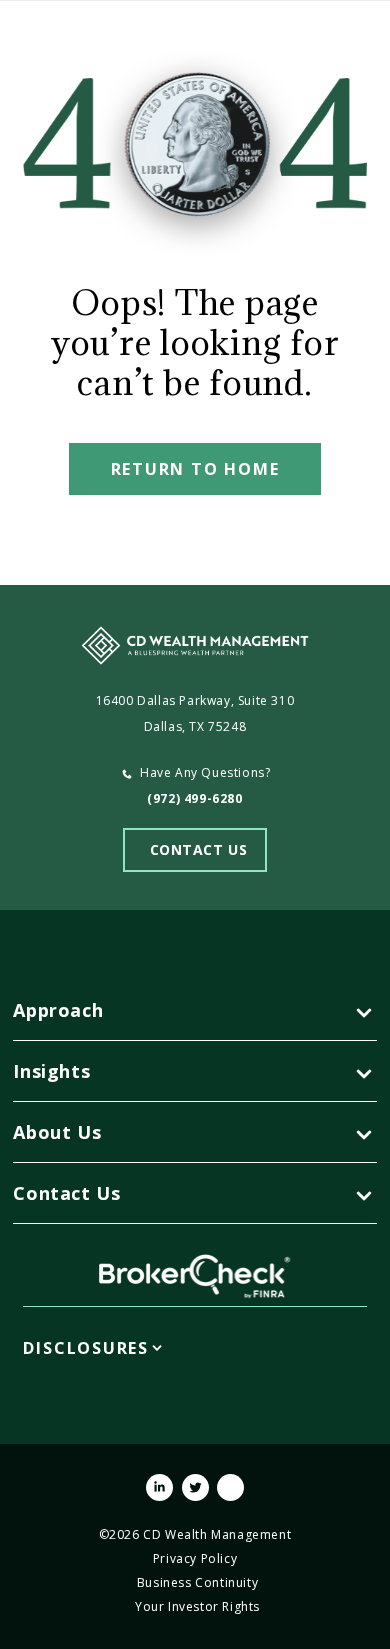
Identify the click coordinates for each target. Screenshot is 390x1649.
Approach (58, 1010)
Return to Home (195, 469)
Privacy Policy (195, 1558)
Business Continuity (197, 1582)
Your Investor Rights (197, 1606)
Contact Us (66, 1193)
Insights (51, 1071)
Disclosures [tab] (86, 1348)
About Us (57, 1132)
